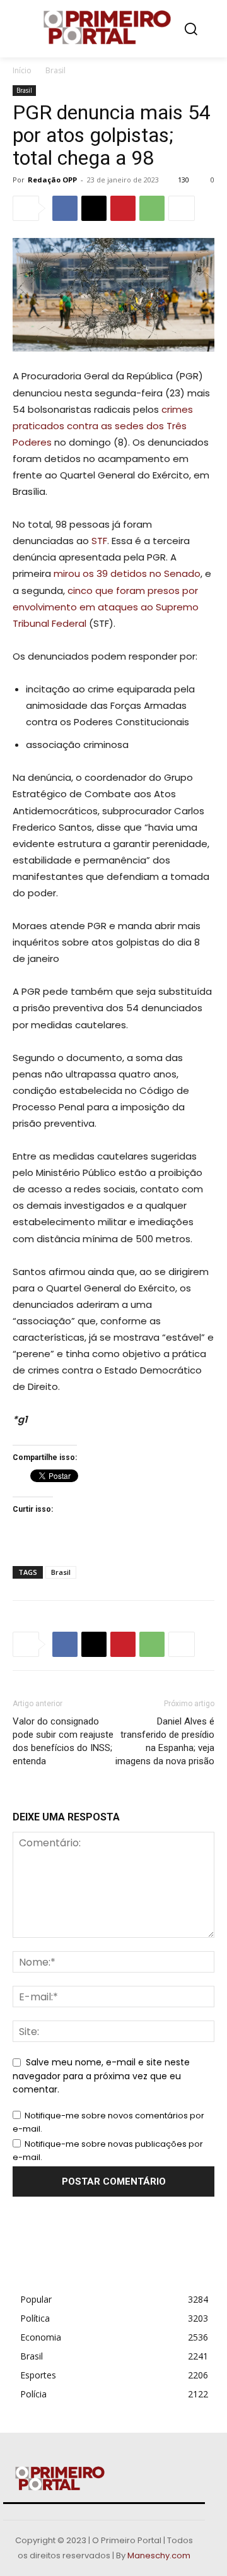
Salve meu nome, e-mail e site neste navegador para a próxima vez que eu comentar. (101, 2076)
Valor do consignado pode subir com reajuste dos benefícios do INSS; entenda (63, 1741)
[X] (94, 208)
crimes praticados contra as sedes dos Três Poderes (103, 426)
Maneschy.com (159, 2555)
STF (99, 541)
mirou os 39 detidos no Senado (127, 573)
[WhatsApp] (152, 208)
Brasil (55, 70)
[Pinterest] (123, 208)
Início (22, 70)
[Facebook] (65, 208)
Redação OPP (52, 180)
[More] (182, 208)
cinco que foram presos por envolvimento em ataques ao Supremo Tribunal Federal (106, 607)
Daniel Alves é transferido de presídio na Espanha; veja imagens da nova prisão (165, 1741)
